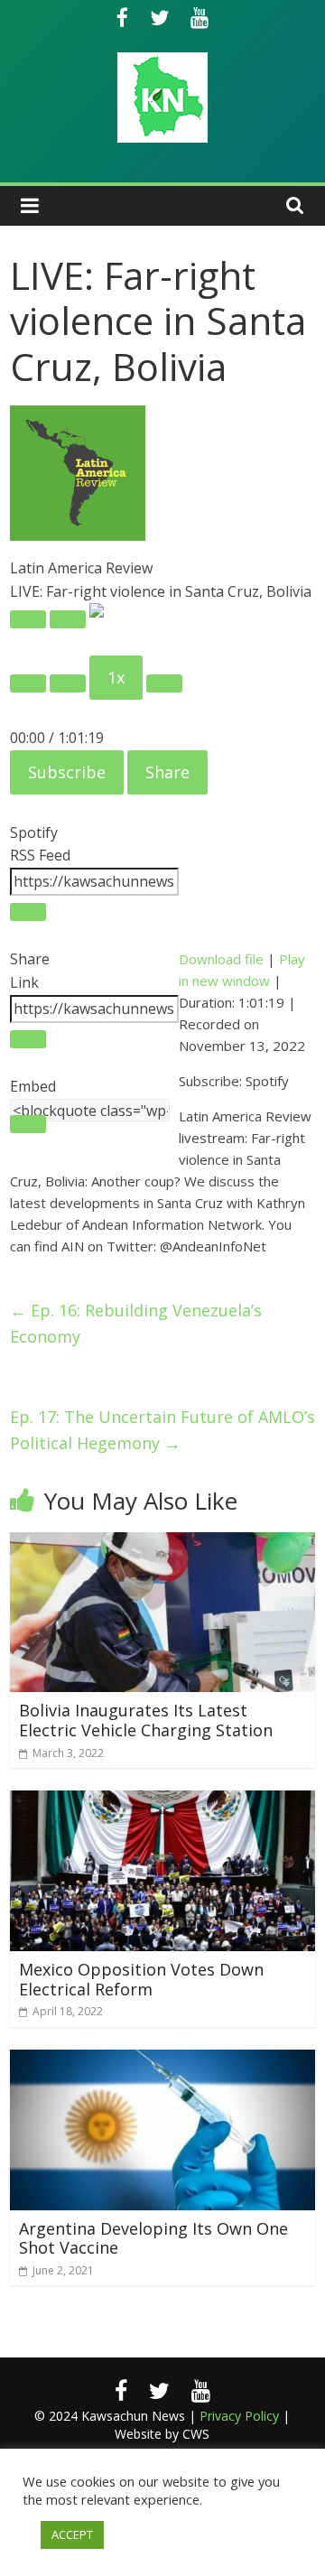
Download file (221, 959)
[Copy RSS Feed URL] (28, 912)
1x (116, 677)
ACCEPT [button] (72, 2534)
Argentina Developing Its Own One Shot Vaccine (153, 2238)
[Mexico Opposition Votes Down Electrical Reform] (162, 1801)
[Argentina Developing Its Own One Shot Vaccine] (162, 2060)
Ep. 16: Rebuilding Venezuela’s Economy (136, 1323)
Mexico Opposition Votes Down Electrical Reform (141, 1979)
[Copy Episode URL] (28, 1039)
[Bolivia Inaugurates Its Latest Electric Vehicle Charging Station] (162, 1543)
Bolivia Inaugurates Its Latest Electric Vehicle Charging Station (146, 1720)
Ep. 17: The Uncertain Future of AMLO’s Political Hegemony (162, 1430)
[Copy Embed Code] (28, 1124)
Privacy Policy (239, 2416)
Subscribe (67, 772)
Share (167, 772)
